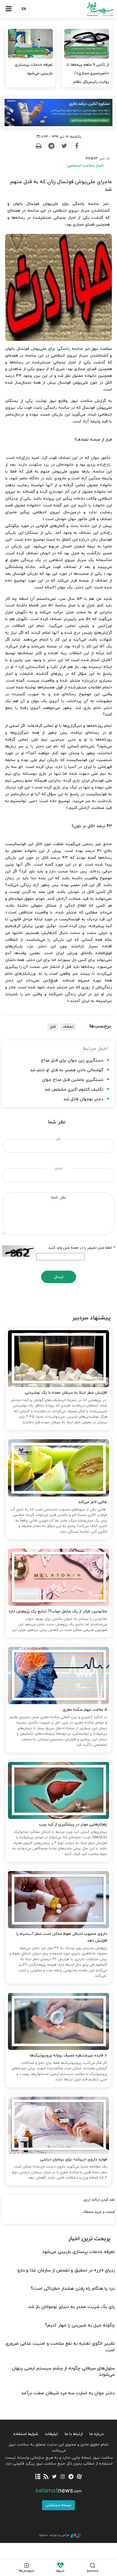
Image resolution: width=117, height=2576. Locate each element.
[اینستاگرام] (63, 2477)
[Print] (38, 146)
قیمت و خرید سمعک (99, 2212)
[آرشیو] (38, 2477)
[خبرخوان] (46, 2477)
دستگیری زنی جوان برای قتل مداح (72, 1061)
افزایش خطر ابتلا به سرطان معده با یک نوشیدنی (66, 1393)
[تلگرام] (71, 2477)
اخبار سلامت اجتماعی (85, 166)
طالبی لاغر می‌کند (93, 1502)
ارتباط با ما (74, 2434)
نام (59, 1139)
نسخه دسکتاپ (58, 2505)
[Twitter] (64, 146)
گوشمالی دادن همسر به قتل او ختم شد (67, 1070)
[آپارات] (79, 2477)
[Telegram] (51, 146)
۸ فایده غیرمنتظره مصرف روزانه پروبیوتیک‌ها (68, 2055)
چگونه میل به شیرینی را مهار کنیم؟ (80, 2325)
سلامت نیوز (88, 9)
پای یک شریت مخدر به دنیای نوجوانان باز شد (71, 2307)
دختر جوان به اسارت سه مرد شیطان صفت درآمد (68, 2393)
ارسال (59, 1277)
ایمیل (59, 1168)
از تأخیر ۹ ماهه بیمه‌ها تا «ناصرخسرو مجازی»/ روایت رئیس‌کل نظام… (88, 73)
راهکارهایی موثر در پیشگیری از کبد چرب (73, 1824)
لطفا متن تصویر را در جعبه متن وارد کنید (82, 1248)
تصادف (68, 1027)
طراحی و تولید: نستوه (54, 2535)
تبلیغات (51, 2434)
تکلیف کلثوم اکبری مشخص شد (74, 1090)
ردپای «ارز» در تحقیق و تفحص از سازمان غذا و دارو (66, 2270)
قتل (53, 1027)
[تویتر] (54, 2477)
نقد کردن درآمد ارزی (99, 2200)
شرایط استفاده (26, 2434)
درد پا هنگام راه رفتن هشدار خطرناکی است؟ (73, 2289)
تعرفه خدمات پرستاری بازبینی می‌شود (34, 69)
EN (24, 9)
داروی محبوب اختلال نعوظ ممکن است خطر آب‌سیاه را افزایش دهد (62, 1937)
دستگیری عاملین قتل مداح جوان (73, 1080)
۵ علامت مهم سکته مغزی (85, 1710)
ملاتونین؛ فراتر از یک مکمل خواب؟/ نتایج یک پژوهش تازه (58, 1611)
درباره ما (97, 2434)
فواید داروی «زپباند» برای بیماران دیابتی (74, 2159)
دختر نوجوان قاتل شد (83, 1099)
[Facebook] (77, 146)
